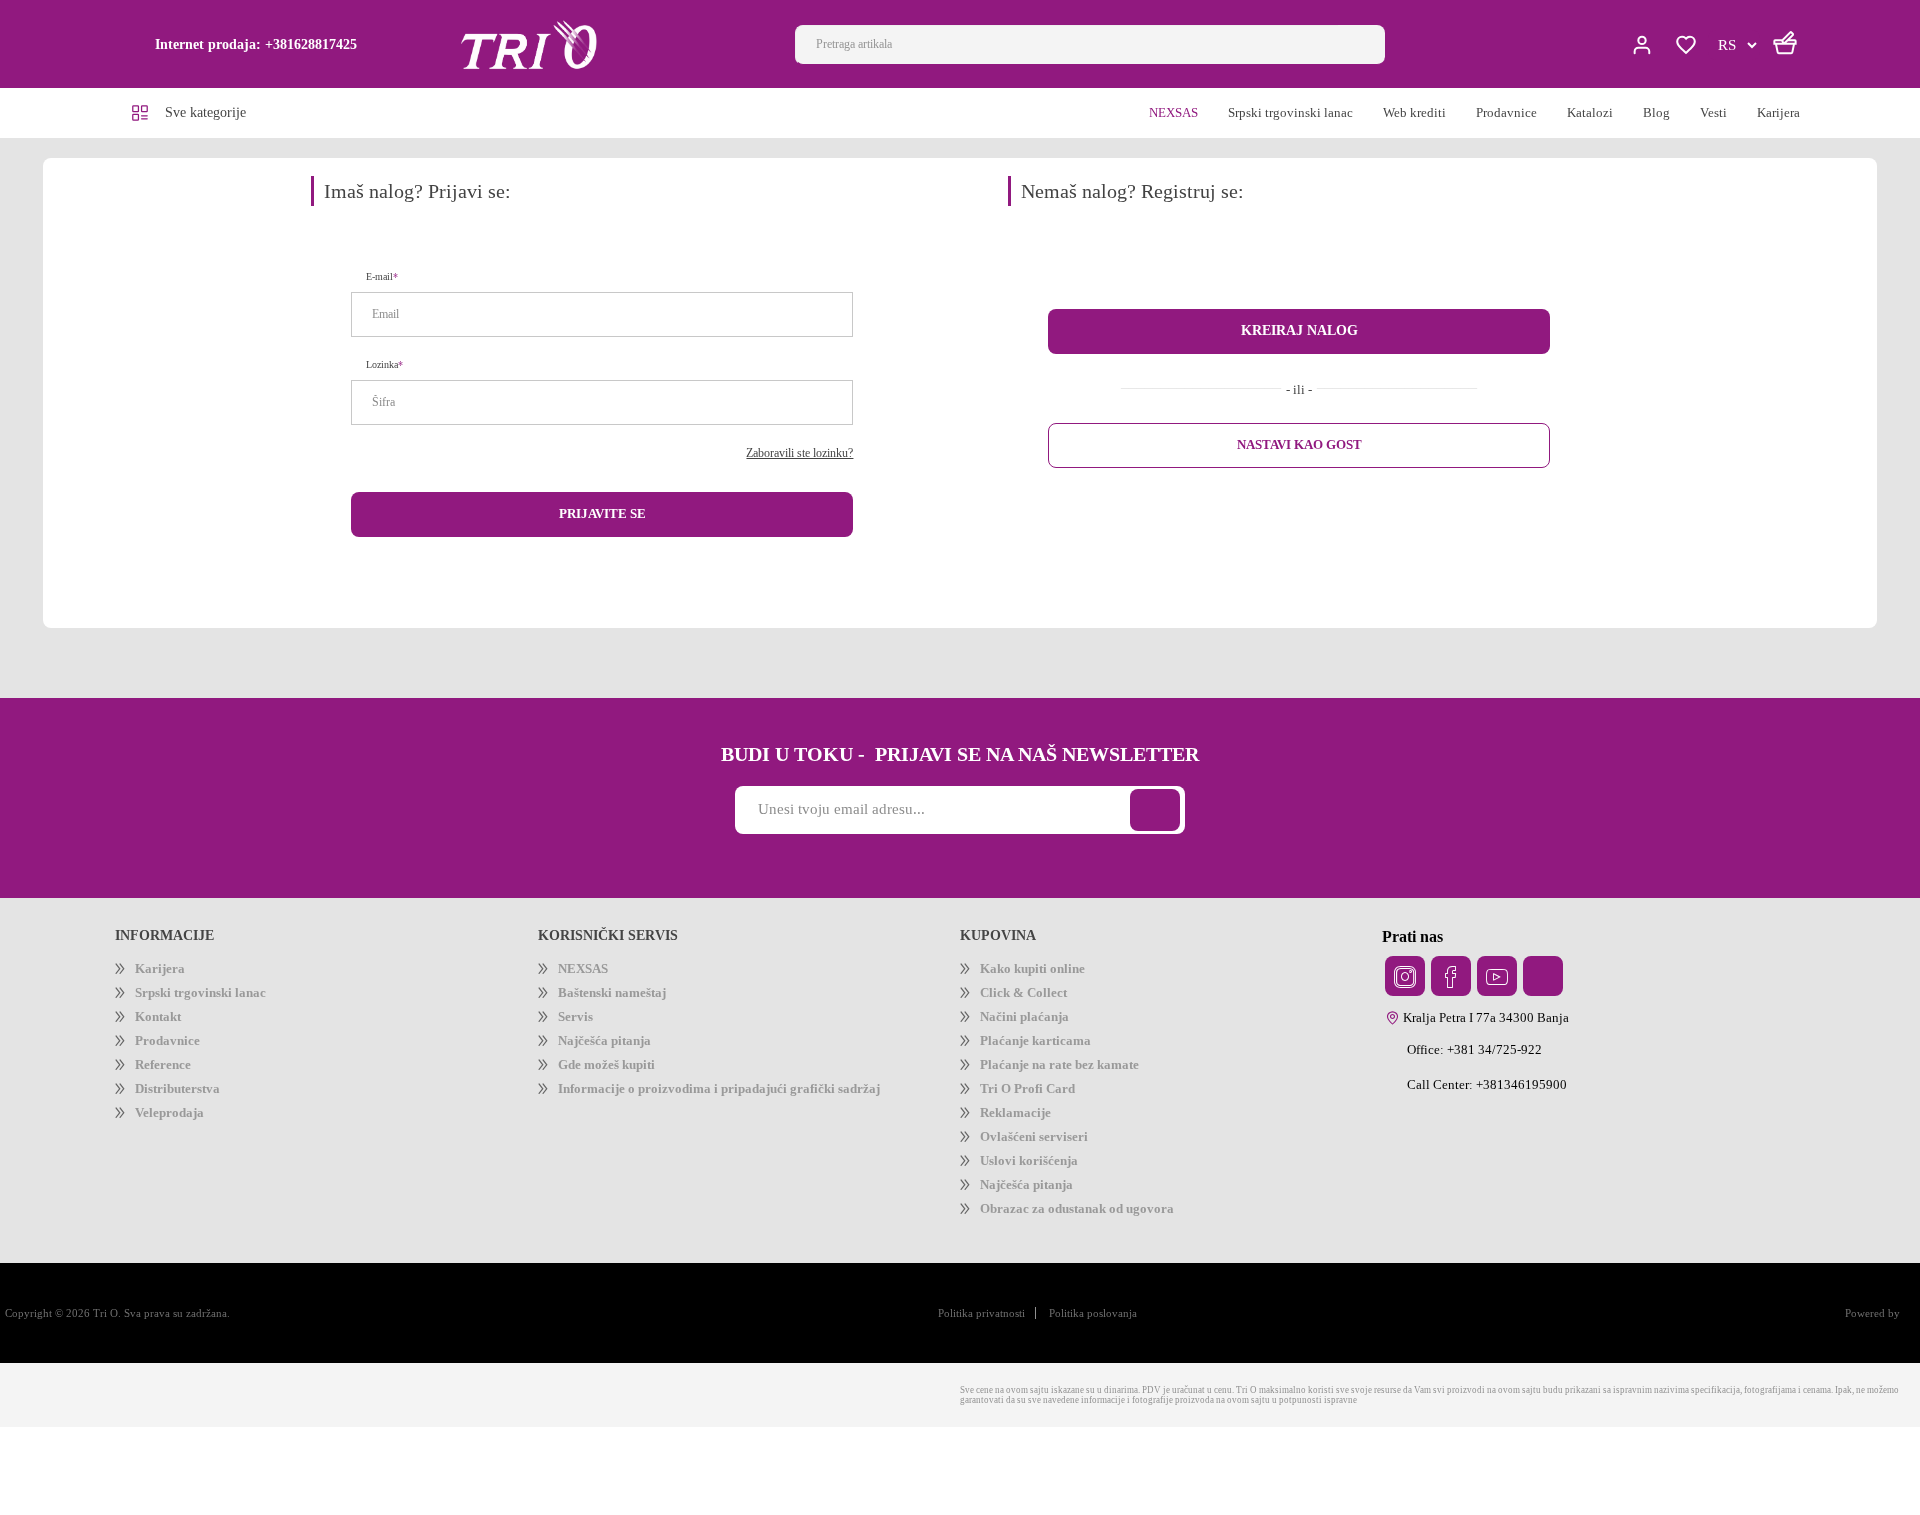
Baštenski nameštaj (627, 1011)
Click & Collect (1031, 1011)
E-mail (383, 282)
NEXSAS (584, 980)
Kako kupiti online (1042, 980)
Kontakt (163, 1042)
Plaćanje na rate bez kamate (1081, 1104)
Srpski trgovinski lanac (215, 1011)
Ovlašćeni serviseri (1045, 1197)
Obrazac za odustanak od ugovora (1104, 1290)
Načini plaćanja (1036, 1042)
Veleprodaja (178, 1166)
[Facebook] (1451, 986)
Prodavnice (175, 1073)
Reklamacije (1023, 1166)
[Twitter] (1405, 986)
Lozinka (385, 370)
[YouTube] (1497, 986)
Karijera (163, 980)
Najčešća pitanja (618, 1073)
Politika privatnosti (922, 1397)
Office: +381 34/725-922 (1487, 1059)
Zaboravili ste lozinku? (786, 459)
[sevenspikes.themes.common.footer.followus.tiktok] (1543, 986)
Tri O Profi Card (1034, 1135)
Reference (170, 1104)
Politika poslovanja (1056, 1397)
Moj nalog (1644, 45)
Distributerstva (188, 1135)
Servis (579, 1042)
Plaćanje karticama (1050, 1073)
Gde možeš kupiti (618, 1104)
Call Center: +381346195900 (1499, 1094)
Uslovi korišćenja (1039, 1228)
